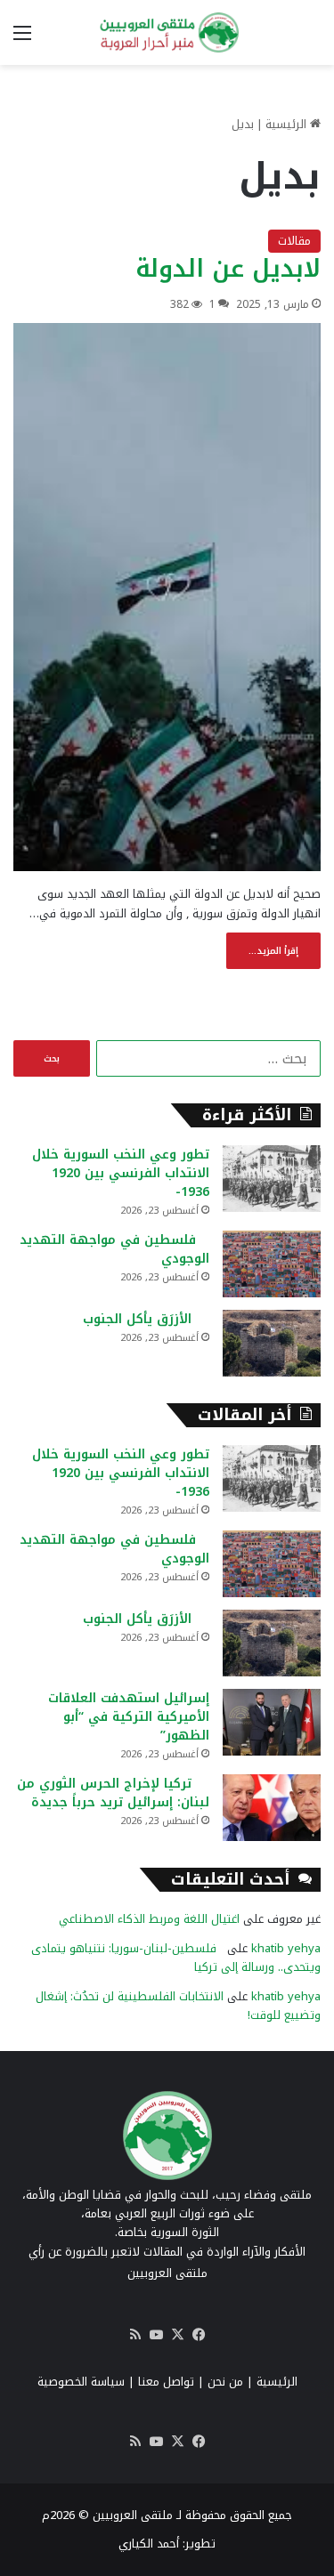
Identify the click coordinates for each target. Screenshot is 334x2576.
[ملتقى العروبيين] (167, 32)
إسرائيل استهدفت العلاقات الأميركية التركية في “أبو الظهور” (129, 1717)
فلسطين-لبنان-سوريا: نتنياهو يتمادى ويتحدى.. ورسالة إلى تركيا (176, 1958)
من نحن (225, 2382)
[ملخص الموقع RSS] (135, 2335)
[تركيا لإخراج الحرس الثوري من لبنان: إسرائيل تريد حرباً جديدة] (272, 1808)
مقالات (294, 241)
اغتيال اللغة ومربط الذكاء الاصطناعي (149, 1919)
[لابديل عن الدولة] (167, 597)
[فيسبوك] (200, 2335)
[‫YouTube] (157, 2335)
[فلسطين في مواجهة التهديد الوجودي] (272, 1264)
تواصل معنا (166, 2382)
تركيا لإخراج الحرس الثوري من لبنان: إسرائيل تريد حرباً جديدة (113, 1793)
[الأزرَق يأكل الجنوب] (272, 1343)
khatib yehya (286, 1948)
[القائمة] (22, 40)
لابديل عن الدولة (228, 269)
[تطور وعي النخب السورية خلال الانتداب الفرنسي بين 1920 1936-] (272, 1179)
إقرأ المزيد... (273, 951)
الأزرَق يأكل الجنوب (146, 1319)
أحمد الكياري (149, 2544)
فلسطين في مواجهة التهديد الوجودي (114, 1249)
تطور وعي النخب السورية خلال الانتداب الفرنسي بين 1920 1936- (121, 1173)
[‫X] (178, 2335)
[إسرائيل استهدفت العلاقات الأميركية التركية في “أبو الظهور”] (272, 1722)
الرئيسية (288, 124)
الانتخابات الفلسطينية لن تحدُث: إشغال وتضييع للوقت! (178, 2006)
